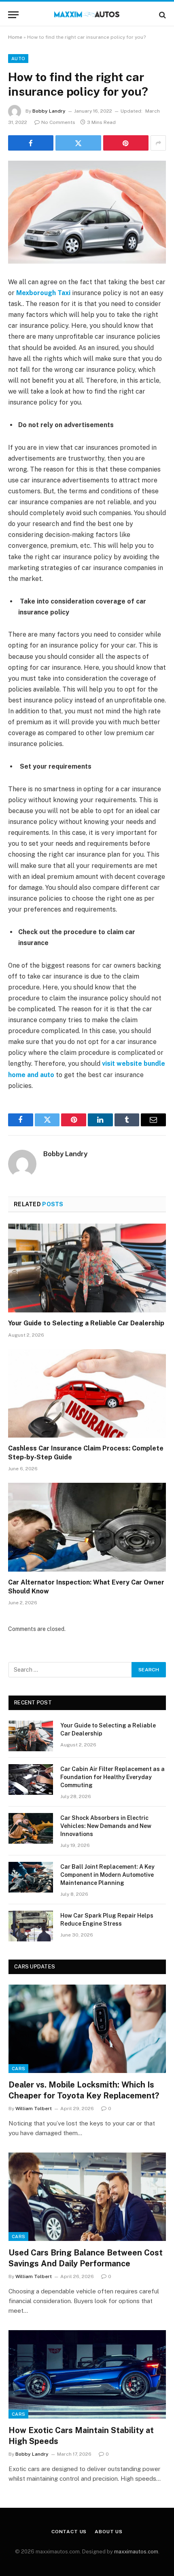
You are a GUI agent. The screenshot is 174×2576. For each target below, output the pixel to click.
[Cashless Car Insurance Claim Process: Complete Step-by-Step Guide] (87, 1393)
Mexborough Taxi (43, 293)
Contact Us (69, 2532)
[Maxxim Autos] (87, 15)
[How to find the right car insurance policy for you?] (87, 212)
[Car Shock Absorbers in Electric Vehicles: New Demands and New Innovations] (31, 1828)
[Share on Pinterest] (126, 143)
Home (15, 37)
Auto (18, 59)
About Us (109, 2532)
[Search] (162, 15)
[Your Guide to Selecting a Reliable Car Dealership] (87, 1268)
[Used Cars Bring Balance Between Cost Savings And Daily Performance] (87, 2197)
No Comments (58, 122)
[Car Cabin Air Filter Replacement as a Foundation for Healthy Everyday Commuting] (31, 1780)
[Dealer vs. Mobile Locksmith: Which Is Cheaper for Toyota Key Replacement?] (87, 2029)
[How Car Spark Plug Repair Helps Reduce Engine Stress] (31, 1926)
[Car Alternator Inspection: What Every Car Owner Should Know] (87, 1527)
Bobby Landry (49, 111)
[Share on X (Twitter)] (78, 143)
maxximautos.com (136, 2552)
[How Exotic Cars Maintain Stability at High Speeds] (87, 2374)
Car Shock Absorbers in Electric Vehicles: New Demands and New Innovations (106, 1826)
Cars (18, 2069)
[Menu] (13, 15)
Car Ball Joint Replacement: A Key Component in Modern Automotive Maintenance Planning (107, 1875)
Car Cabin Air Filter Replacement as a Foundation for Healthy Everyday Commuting (112, 1777)
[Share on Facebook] (31, 143)
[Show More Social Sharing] (158, 143)
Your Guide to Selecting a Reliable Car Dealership (86, 1323)
